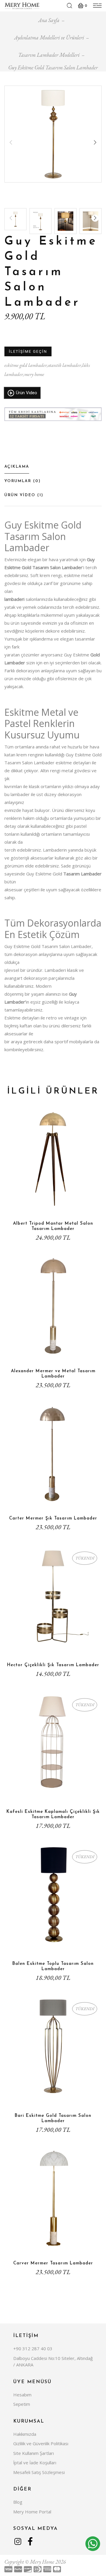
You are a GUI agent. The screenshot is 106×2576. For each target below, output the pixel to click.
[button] (95, 142)
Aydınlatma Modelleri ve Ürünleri (49, 37)
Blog (18, 2502)
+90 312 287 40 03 (33, 2348)
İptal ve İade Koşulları (35, 2463)
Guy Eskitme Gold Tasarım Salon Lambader (53, 67)
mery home (34, 374)
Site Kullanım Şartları (34, 2453)
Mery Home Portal (32, 2512)
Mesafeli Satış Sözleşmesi (39, 2472)
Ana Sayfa (49, 20)
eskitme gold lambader (26, 365)
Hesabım (22, 2395)
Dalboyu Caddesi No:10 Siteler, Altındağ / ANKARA (53, 2362)
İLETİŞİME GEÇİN (28, 351)
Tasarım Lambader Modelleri (49, 55)
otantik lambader (64, 365)
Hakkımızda (25, 2434)
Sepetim (22, 2404)
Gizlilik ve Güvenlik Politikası (41, 2443)
